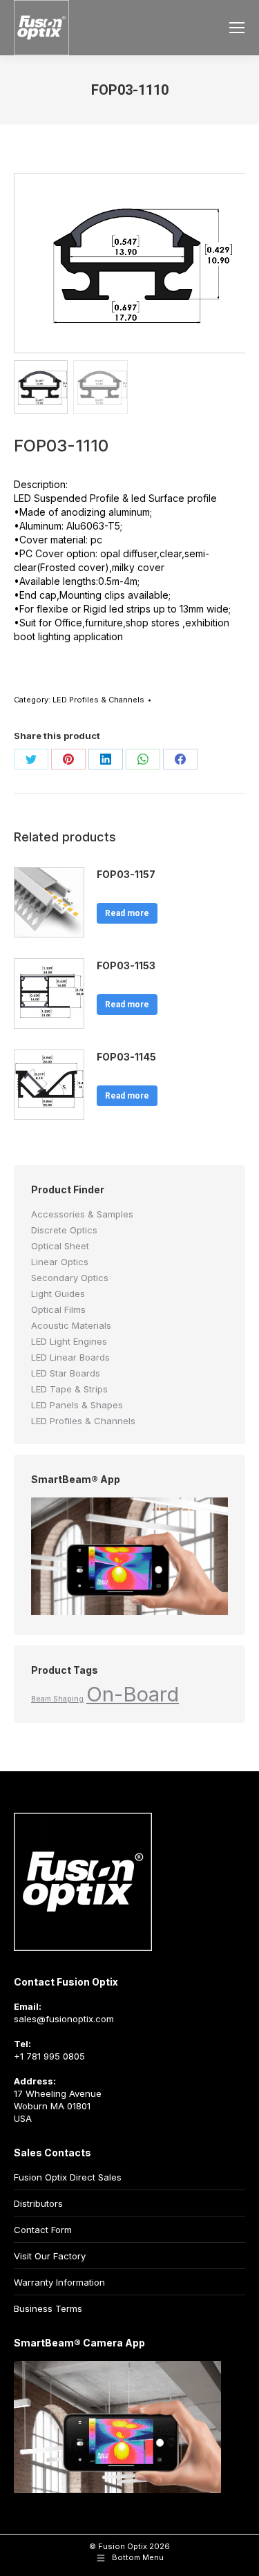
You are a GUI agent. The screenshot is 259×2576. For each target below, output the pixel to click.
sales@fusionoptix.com (64, 2019)
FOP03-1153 (126, 965)
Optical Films (58, 1309)
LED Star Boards (66, 1373)
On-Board (133, 1694)
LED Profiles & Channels (98, 700)
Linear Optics (60, 1262)
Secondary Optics (70, 1278)
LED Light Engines (69, 1341)
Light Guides (58, 1294)
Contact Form (43, 2230)
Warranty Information (59, 2282)
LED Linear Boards (70, 1357)
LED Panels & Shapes (77, 1405)
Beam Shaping (57, 1699)
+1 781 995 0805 (49, 2056)
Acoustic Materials (71, 1325)
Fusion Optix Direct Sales (68, 2177)
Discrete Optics (64, 1230)
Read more (127, 913)
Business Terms (48, 2308)
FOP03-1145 (126, 1057)
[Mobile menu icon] (237, 28)
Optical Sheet (60, 1246)
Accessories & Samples (82, 1214)
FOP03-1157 (126, 874)
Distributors (38, 2203)
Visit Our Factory (50, 2256)
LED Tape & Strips (69, 1389)
